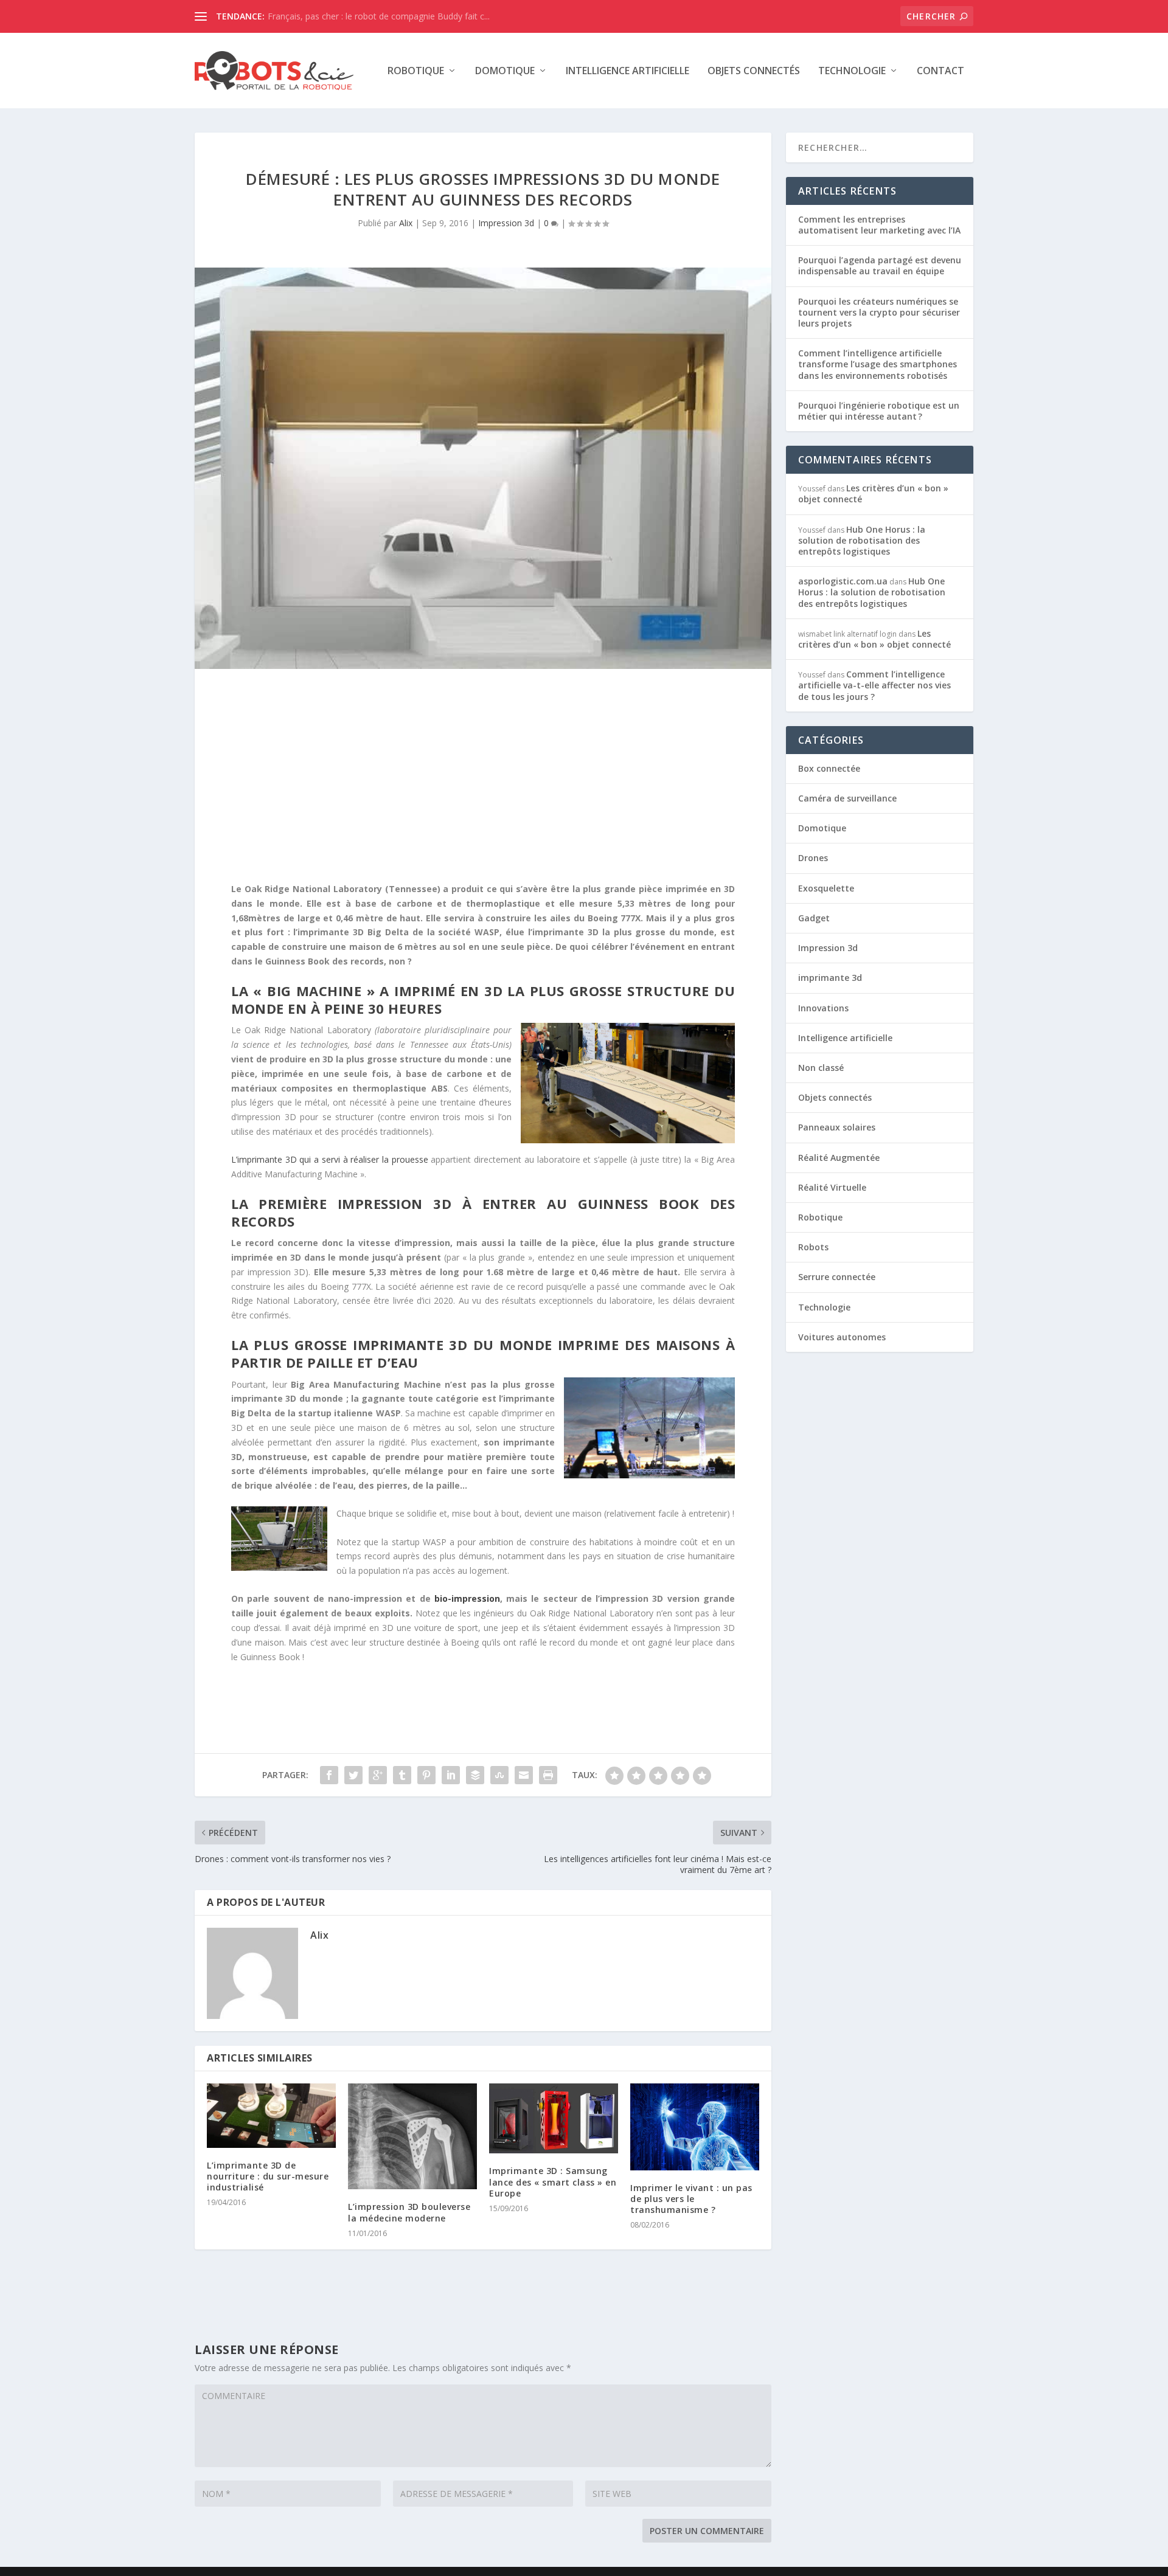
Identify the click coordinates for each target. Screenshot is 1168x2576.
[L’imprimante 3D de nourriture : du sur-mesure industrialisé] (271, 2116)
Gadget (814, 918)
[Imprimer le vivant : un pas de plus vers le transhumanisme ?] (695, 2127)
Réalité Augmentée (839, 1158)
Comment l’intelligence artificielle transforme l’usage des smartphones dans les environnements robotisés (878, 364)
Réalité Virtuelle (832, 1187)
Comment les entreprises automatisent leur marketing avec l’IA (879, 225)
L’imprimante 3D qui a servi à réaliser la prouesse (330, 1159)
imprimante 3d (830, 978)
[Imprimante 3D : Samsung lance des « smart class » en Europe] (554, 2119)
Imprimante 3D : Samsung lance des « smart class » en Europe (553, 2182)
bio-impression (467, 1598)
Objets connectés (754, 71)
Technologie (852, 71)
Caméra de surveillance (847, 798)
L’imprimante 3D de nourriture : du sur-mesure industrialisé (268, 2176)
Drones (813, 858)
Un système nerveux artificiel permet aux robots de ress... (381, 16)
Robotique (416, 71)
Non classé (821, 1068)
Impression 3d (506, 223)
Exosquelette (826, 888)
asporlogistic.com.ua (843, 581)
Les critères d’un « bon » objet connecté (873, 493)
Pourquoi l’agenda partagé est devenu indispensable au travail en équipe (880, 265)
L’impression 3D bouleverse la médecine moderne (409, 2212)
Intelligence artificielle (627, 71)
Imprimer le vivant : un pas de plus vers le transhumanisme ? (691, 2199)
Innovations (823, 1008)
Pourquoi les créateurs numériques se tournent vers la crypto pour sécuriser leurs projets (879, 312)
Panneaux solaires (837, 1127)
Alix (406, 223)
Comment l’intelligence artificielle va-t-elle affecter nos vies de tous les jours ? (874, 685)
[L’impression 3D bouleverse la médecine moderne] (412, 2137)
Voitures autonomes (842, 1337)
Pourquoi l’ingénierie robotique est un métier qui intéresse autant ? (879, 411)
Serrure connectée (837, 1277)
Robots (813, 1247)
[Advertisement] (483, 778)
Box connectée (829, 768)
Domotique (505, 71)
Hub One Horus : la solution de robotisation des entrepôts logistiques (862, 540)
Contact (940, 71)
